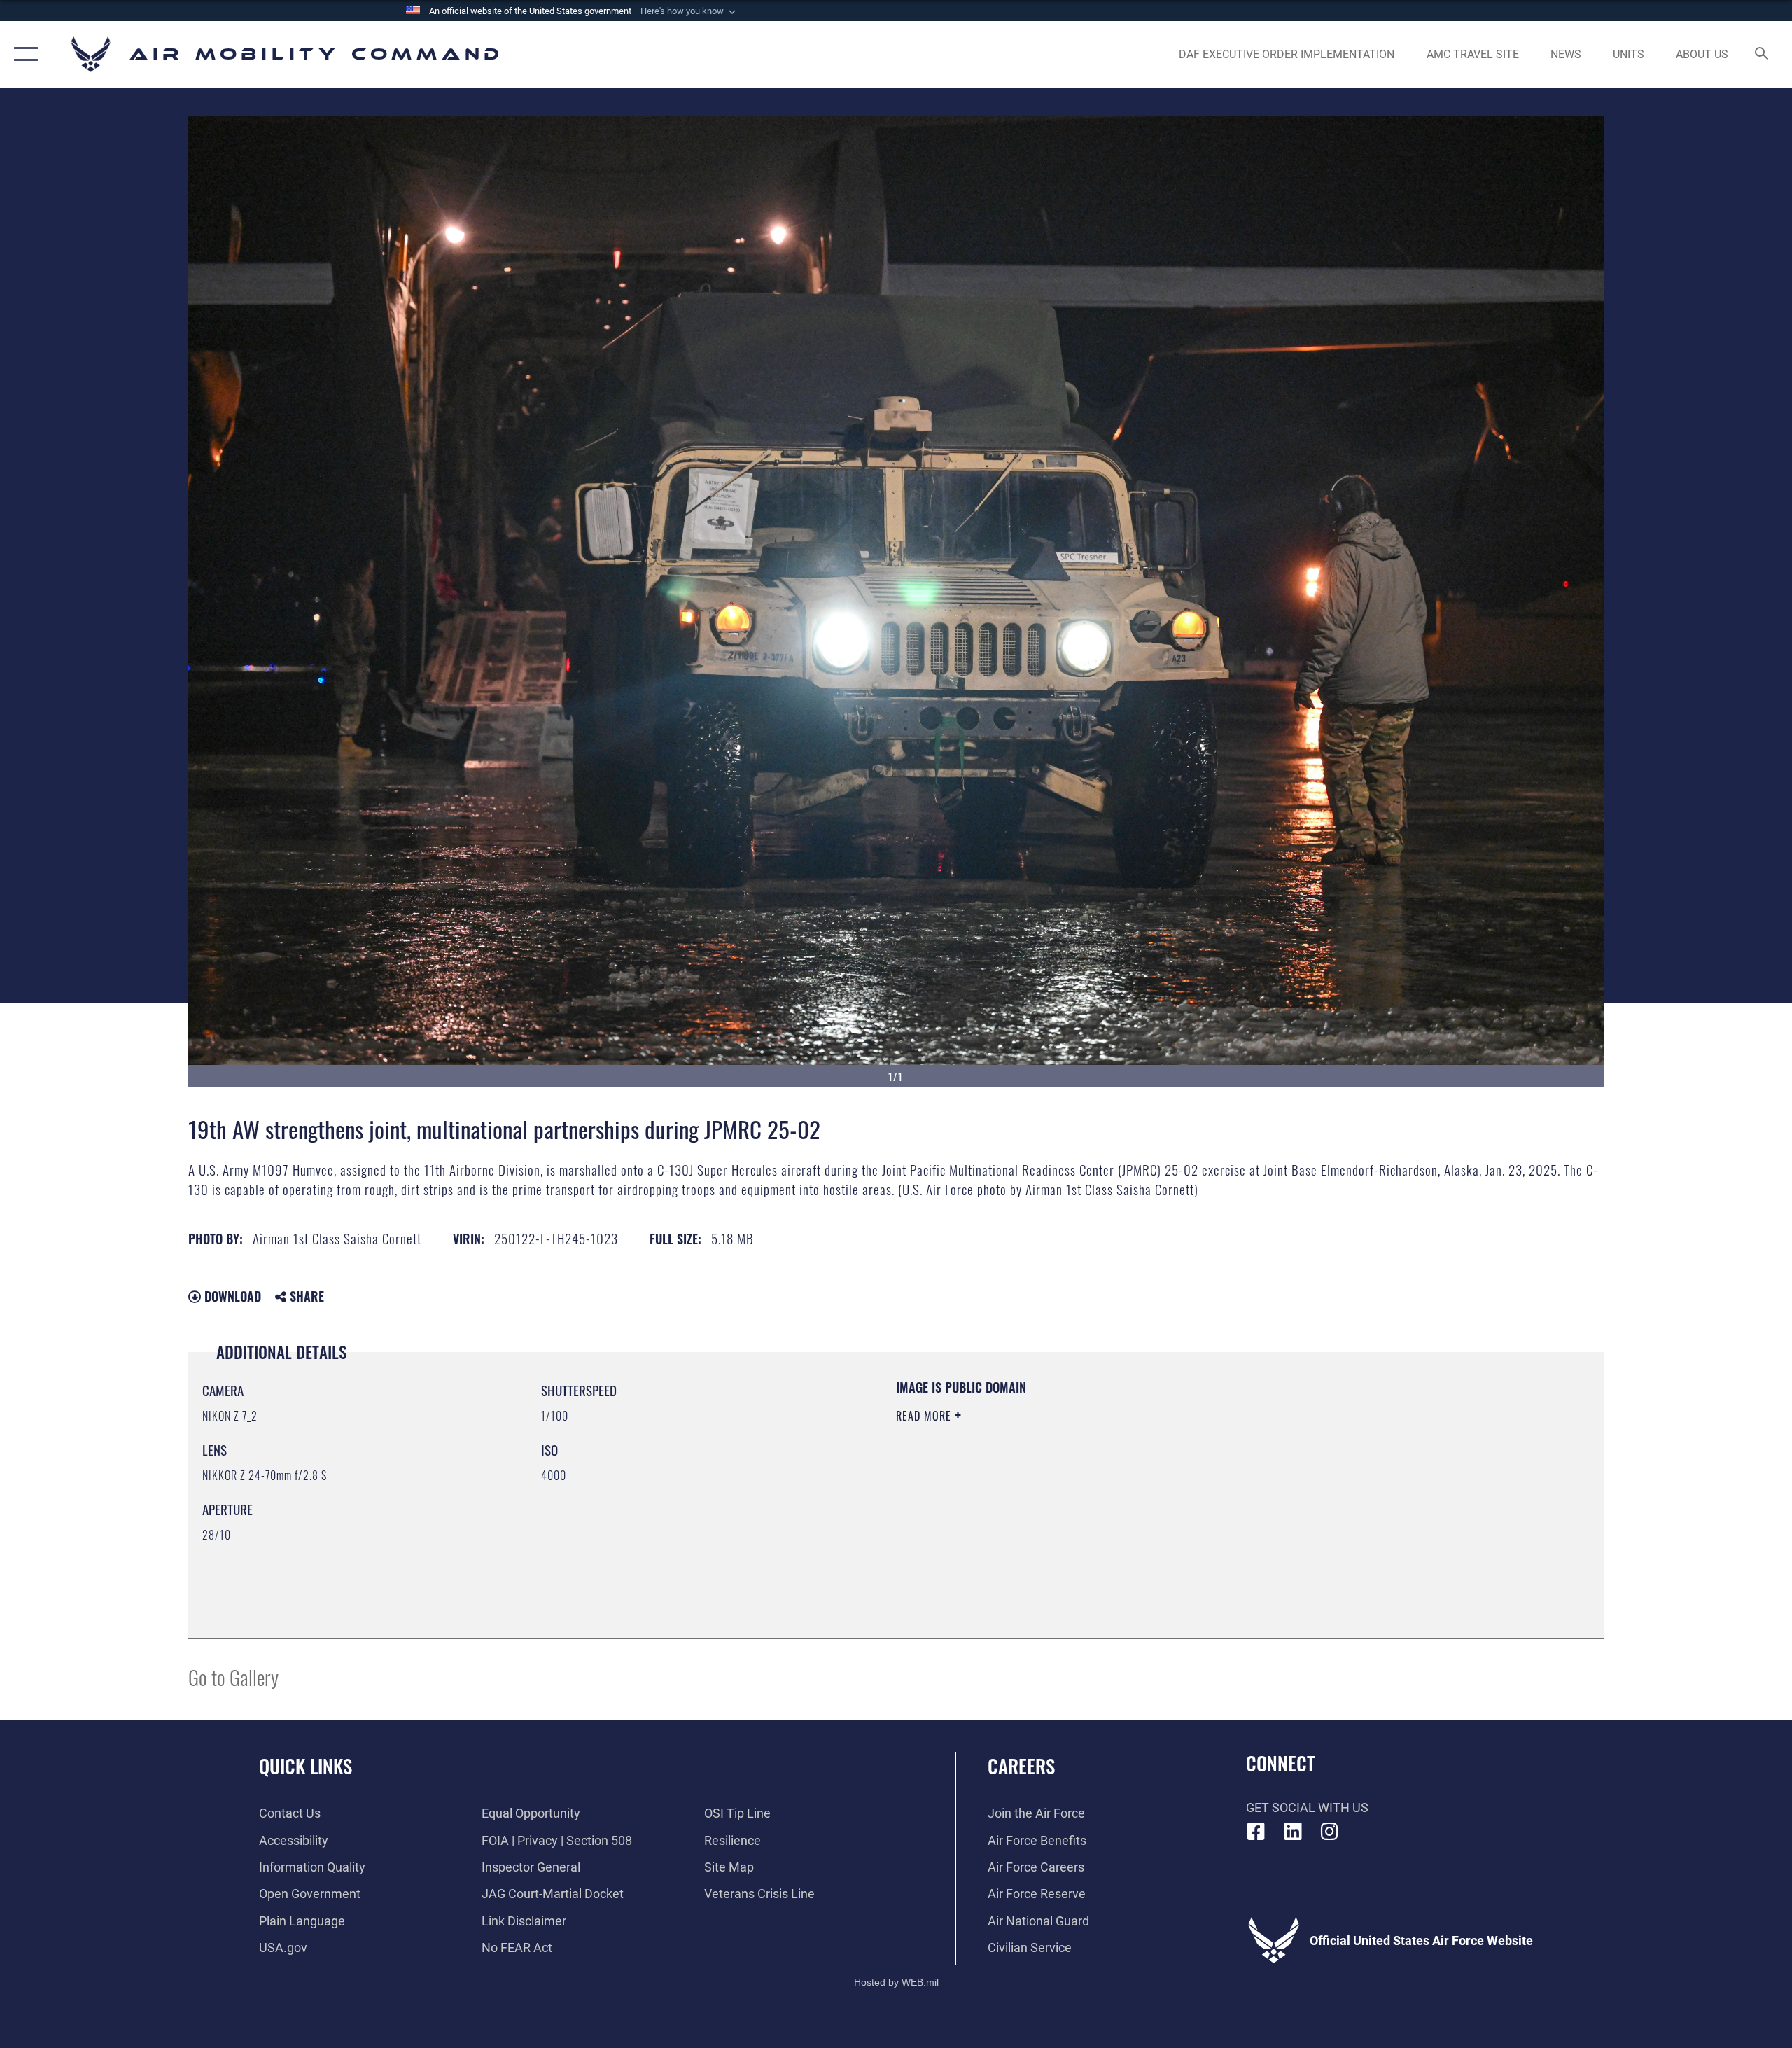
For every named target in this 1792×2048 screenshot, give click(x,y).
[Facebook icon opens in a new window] (1256, 1832)
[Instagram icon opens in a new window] (1330, 1832)
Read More (925, 1416)
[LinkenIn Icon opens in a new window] (1293, 1832)
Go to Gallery (233, 1677)
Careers (1021, 1766)
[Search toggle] (1762, 55)
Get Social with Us (1307, 1807)
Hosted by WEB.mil (896, 1982)
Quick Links (306, 1766)
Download (231, 1296)
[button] (689, 11)
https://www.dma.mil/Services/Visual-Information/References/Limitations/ (1060, 1485)
